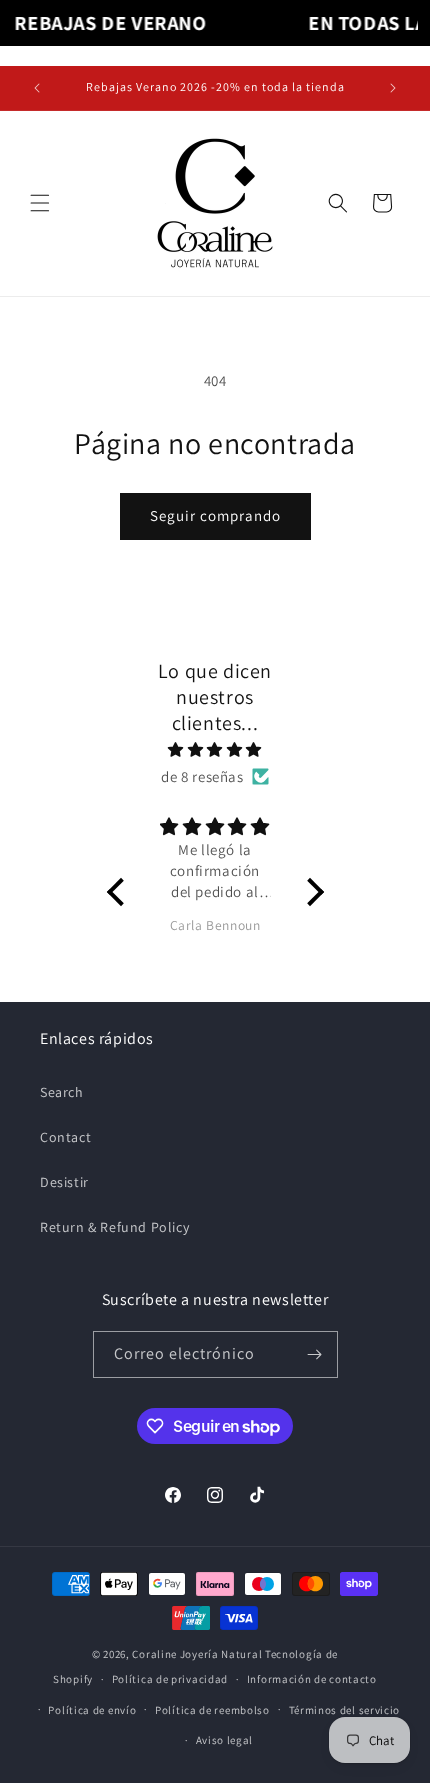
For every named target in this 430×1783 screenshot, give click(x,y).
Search (62, 1092)
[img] (215, 749)
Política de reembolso (212, 1710)
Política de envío (92, 1710)
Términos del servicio (345, 1710)
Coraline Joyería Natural (197, 1654)
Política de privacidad (170, 1679)
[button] (40, 203)
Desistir (64, 1182)
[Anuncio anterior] (37, 88)
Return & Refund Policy (114, 1227)
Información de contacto (312, 1679)
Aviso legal (225, 1740)
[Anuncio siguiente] (393, 88)
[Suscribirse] (315, 1354)
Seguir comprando (215, 515)
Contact (65, 1137)
